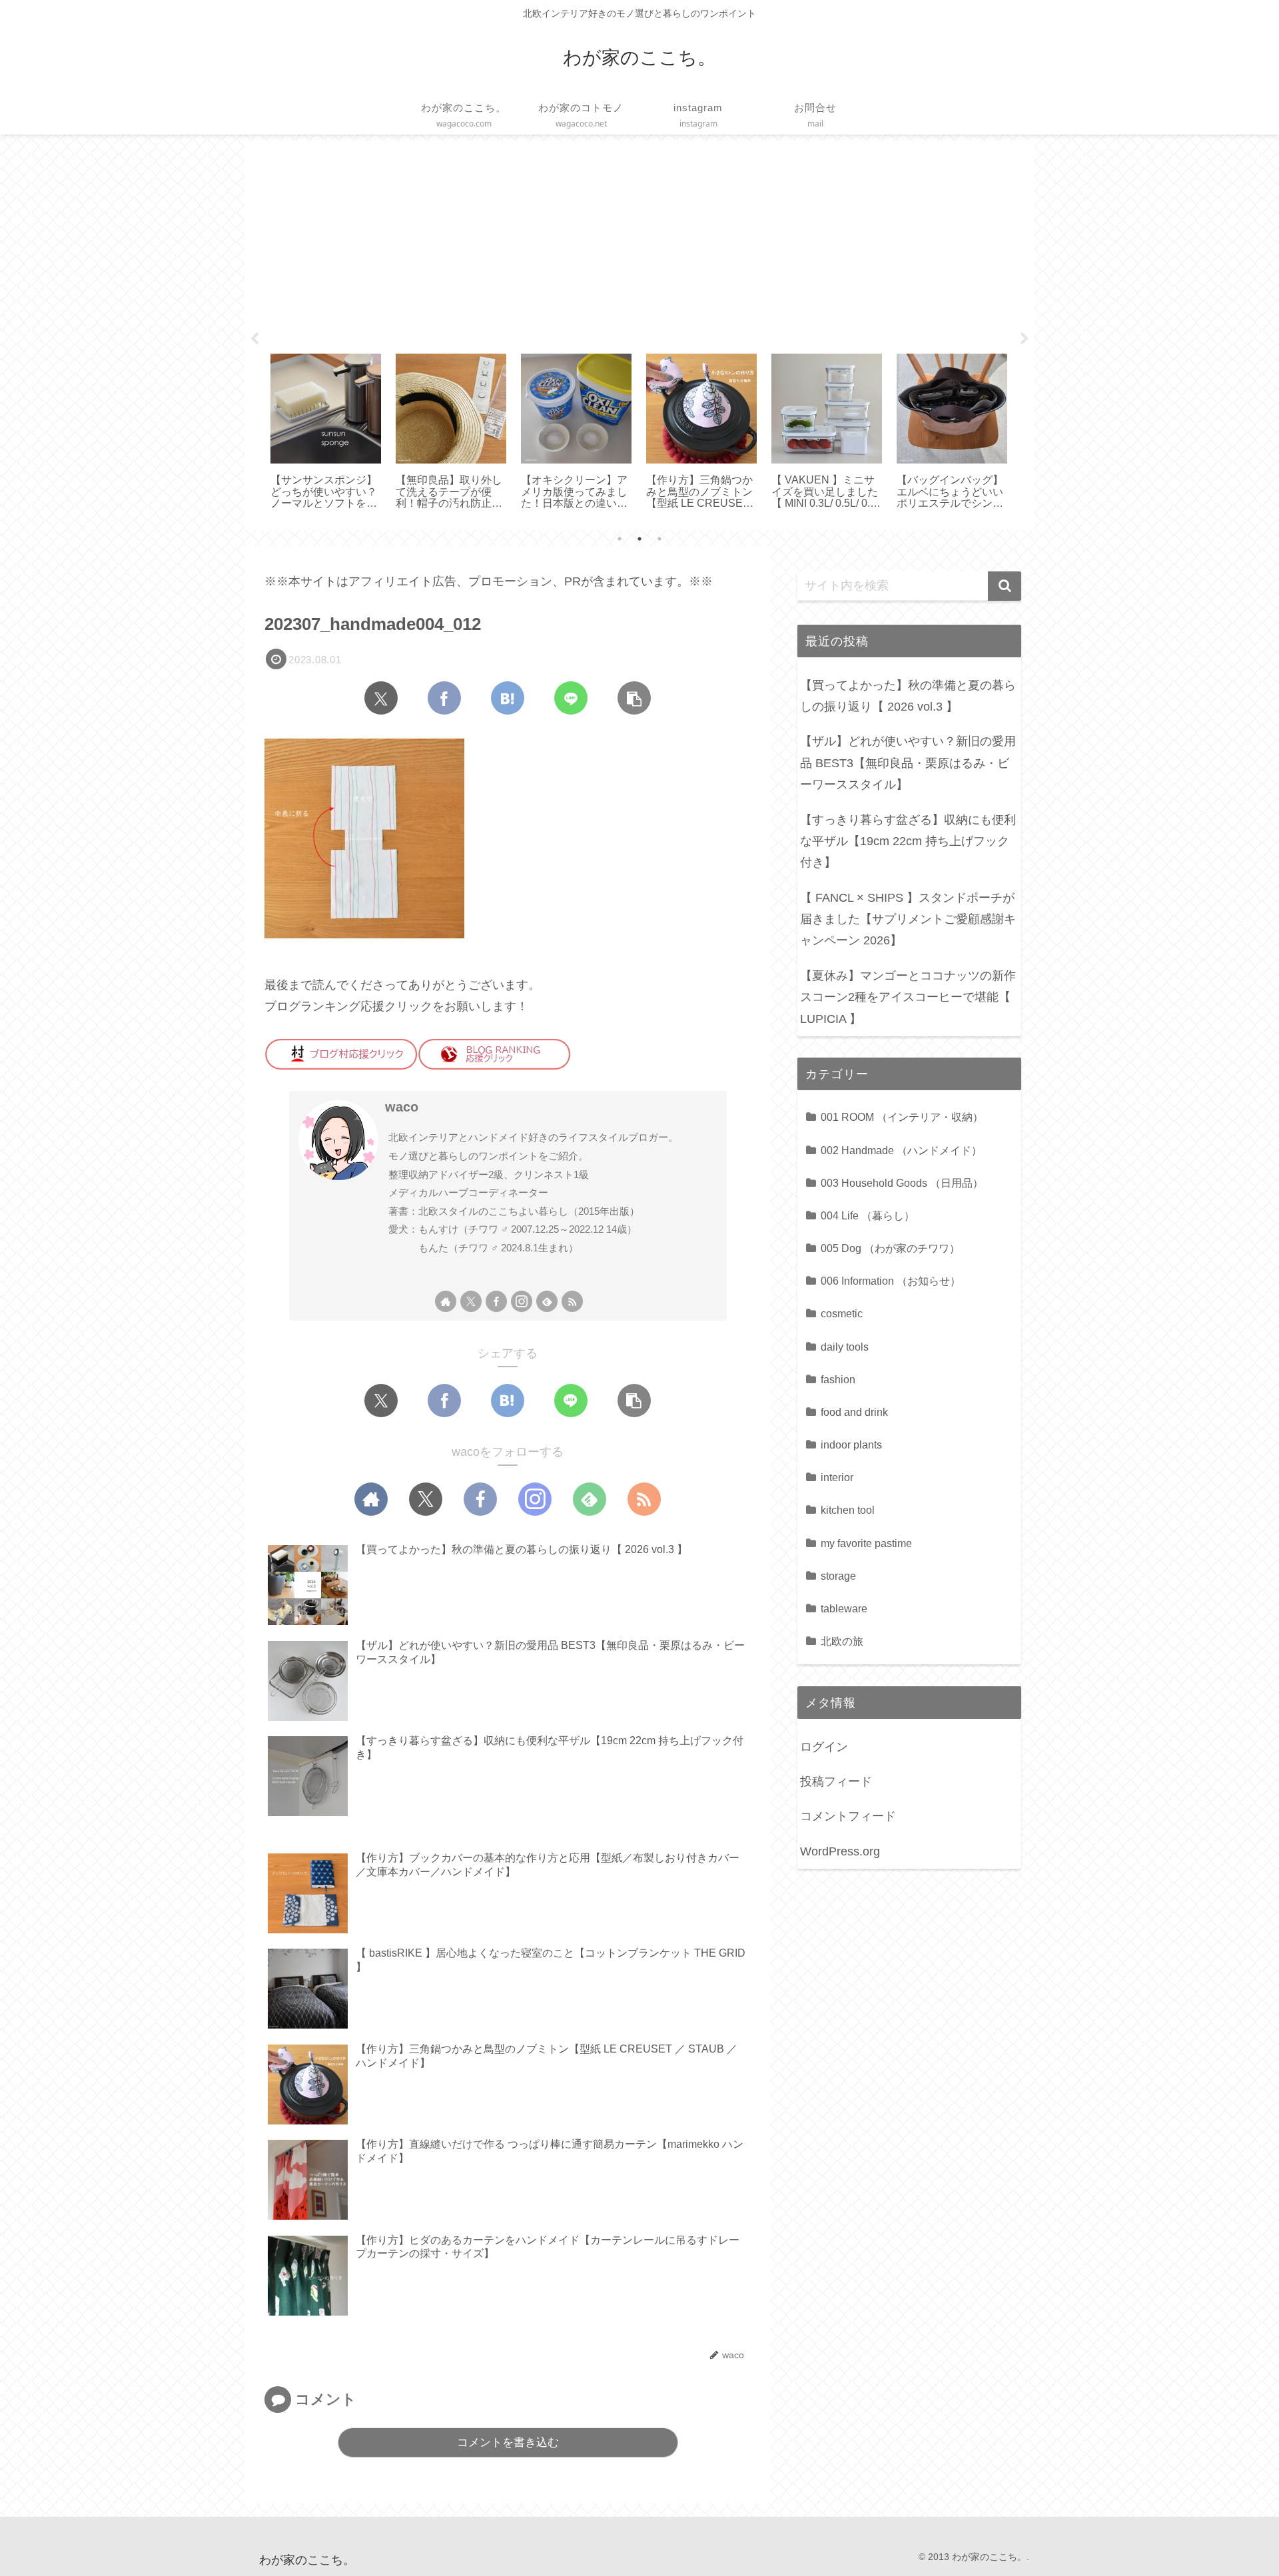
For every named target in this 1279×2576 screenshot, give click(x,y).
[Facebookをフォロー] (496, 1301)
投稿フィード (836, 1781)
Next (1025, 339)
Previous (254, 339)
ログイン (824, 1747)
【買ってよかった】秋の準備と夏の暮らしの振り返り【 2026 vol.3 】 (908, 696)
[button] (634, 698)
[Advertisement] (639, 242)
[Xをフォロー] (471, 1301)
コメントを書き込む (508, 2442)
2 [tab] (639, 539)
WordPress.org (840, 1851)
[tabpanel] (326, 433)
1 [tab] (620, 539)
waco (402, 1107)
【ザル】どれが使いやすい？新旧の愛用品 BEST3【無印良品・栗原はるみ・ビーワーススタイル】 (908, 763)
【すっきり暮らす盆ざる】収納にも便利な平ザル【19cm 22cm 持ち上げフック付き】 (908, 841)
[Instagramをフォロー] (522, 1301)
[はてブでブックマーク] (508, 698)
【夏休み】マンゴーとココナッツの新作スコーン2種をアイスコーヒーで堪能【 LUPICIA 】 (908, 997)
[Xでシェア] (381, 698)
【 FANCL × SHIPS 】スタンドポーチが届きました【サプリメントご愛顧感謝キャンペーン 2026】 (908, 919)
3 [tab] (659, 539)
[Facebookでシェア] (444, 698)
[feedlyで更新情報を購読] (547, 1301)
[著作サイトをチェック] (446, 1301)
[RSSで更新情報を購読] (572, 1301)
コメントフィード (848, 1816)
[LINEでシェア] (571, 698)
